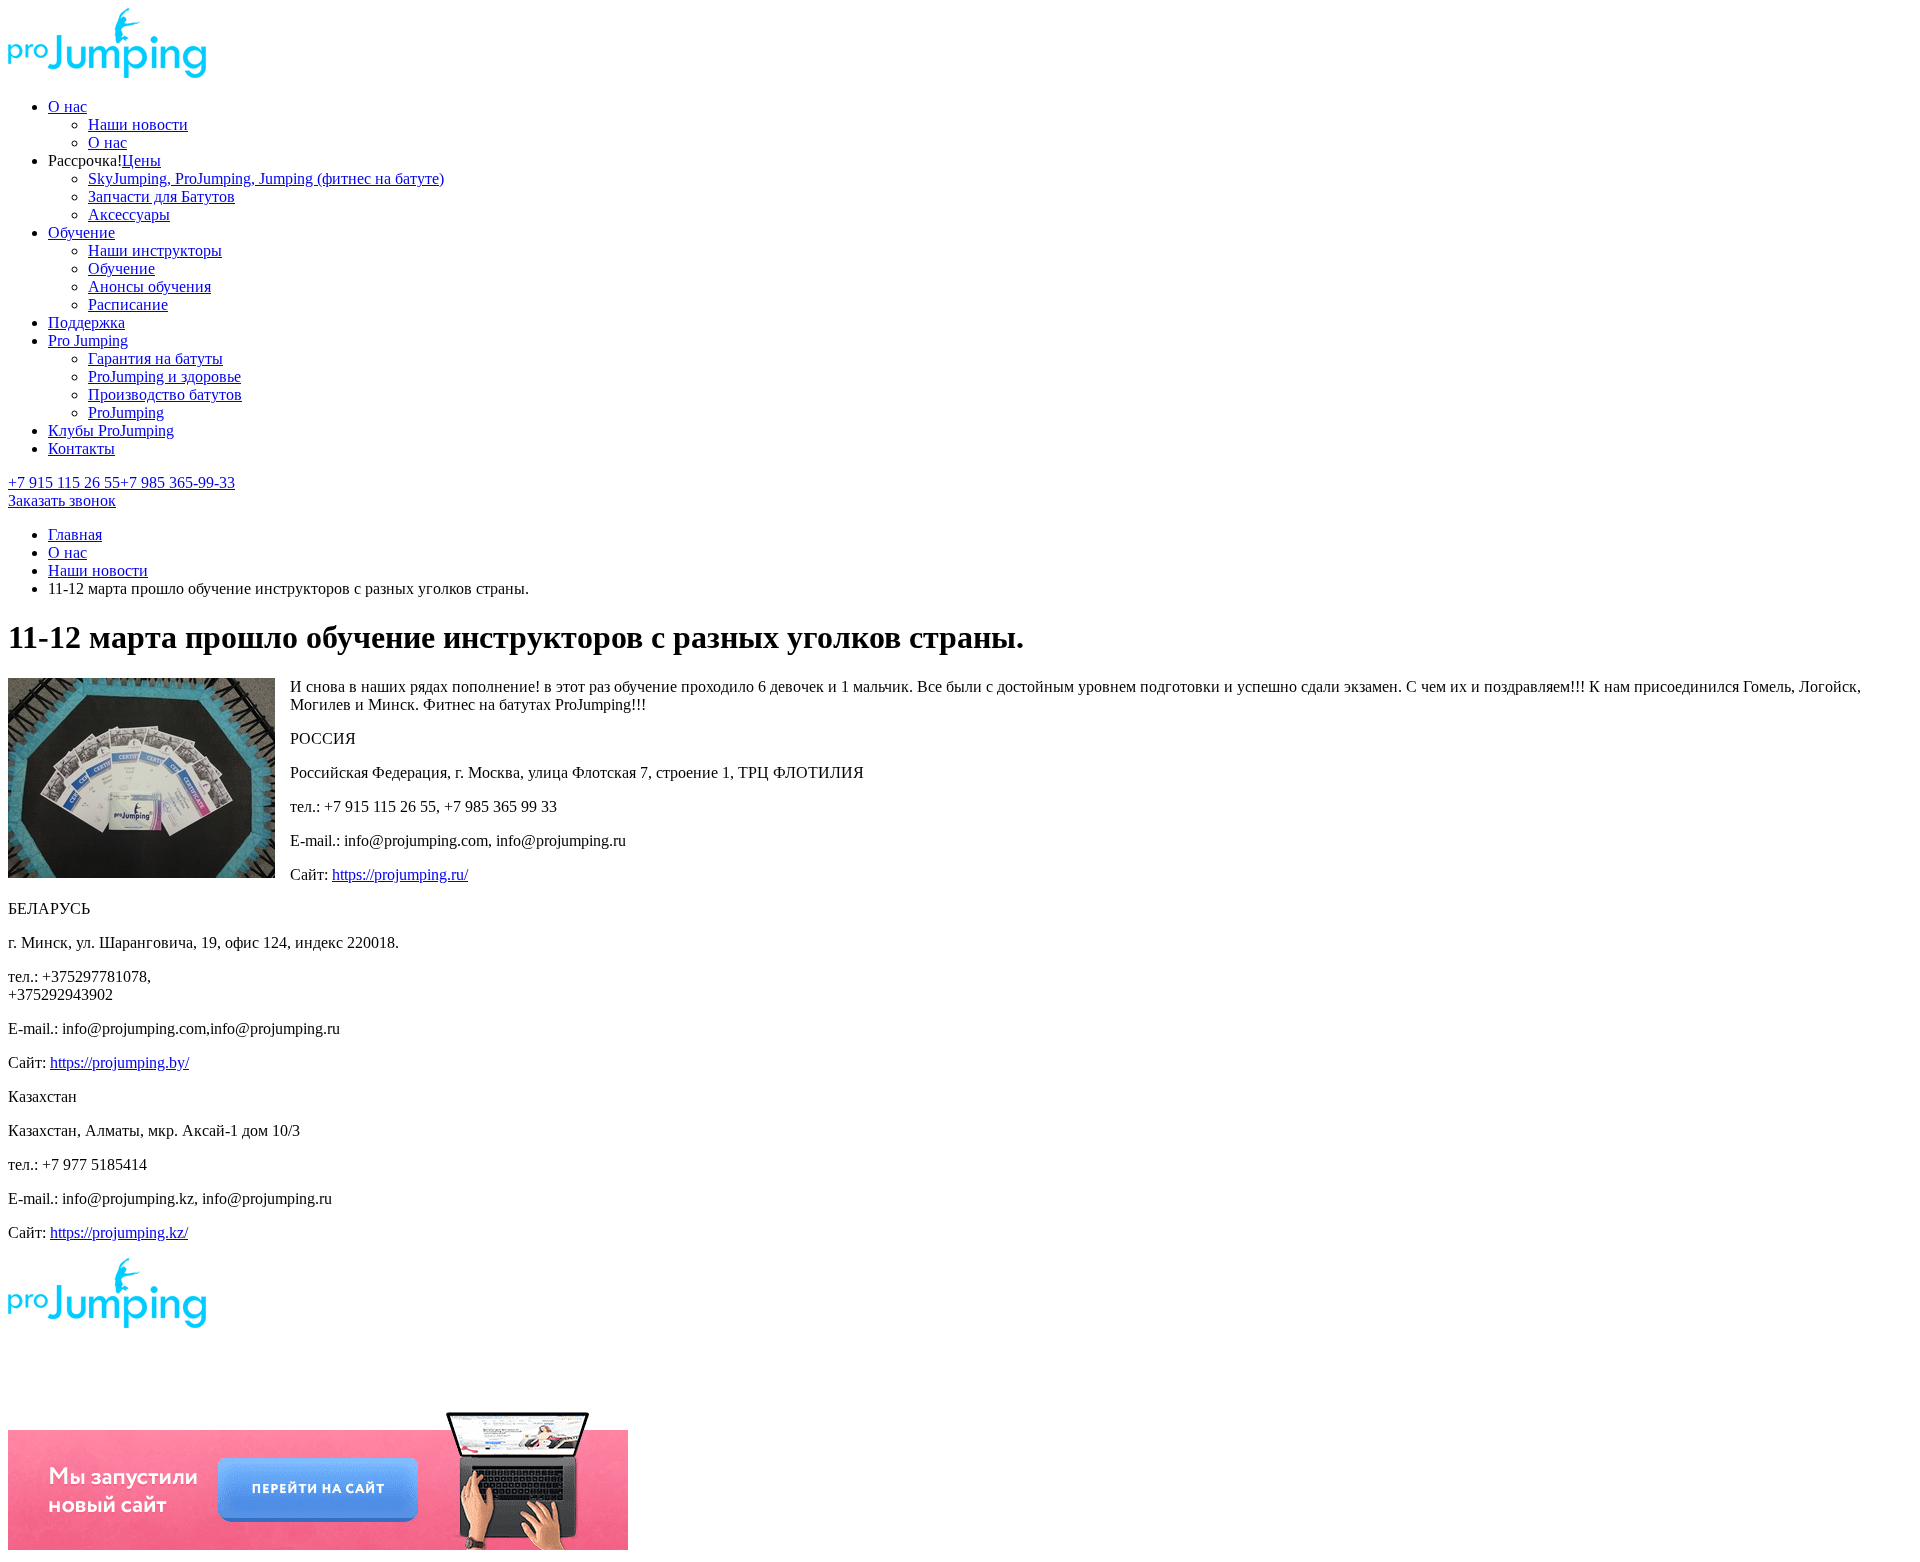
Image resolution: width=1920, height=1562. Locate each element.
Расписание (128, 304)
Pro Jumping (88, 340)
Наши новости (138, 124)
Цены (141, 160)
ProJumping (126, 412)
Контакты (81, 448)
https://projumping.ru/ (400, 874)
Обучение (81, 232)
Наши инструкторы (155, 250)
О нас (67, 106)
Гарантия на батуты (155, 358)
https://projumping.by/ (119, 1062)
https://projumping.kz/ (119, 1232)
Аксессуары (129, 214)
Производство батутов (165, 394)
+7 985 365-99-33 (177, 482)
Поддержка (86, 322)
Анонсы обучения (149, 286)
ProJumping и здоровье (164, 376)
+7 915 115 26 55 (64, 482)
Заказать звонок (62, 500)
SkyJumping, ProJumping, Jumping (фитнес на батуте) (266, 178)
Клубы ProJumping (111, 430)
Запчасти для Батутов (161, 196)
